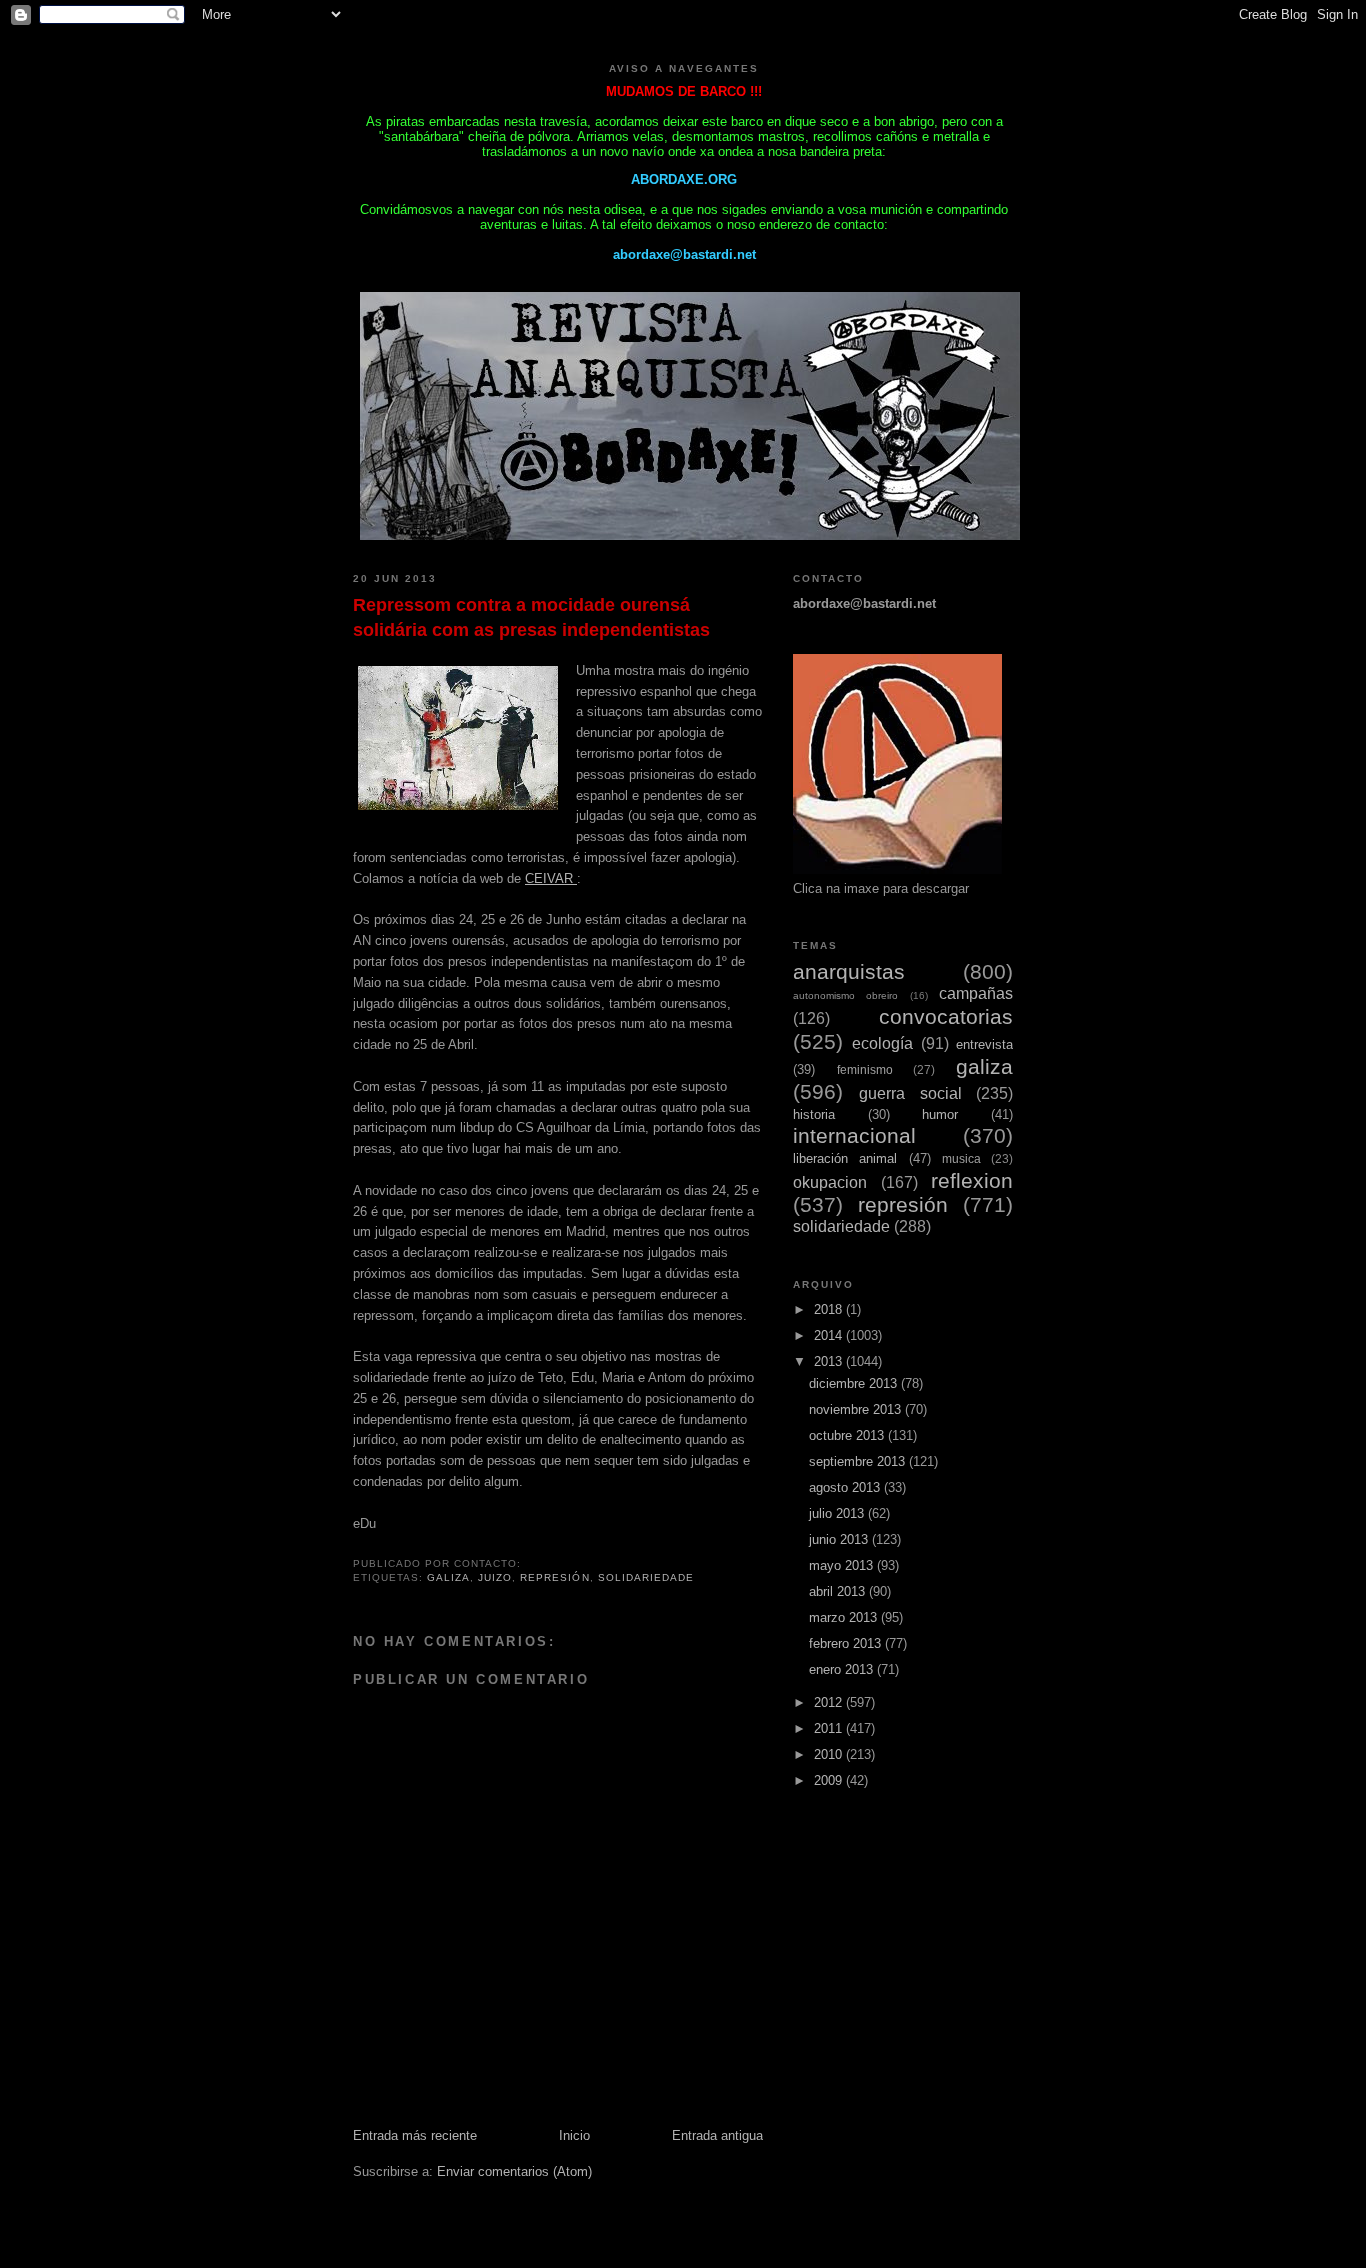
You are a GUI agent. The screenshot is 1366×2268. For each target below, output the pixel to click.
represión (554, 1577)
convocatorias (946, 1016)
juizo (495, 1577)
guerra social (910, 1093)
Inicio (574, 2135)
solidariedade (646, 1577)
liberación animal (845, 1158)
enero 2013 (843, 1669)
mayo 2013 (843, 1565)
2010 (830, 1754)
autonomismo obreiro (845, 995)
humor (940, 1114)
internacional (854, 1135)
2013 (830, 1361)
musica (961, 1158)
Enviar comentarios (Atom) (514, 2171)
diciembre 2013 (855, 1383)
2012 (830, 1702)
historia (814, 1114)
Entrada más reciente (415, 2135)
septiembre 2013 (859, 1461)
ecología (882, 1043)
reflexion (972, 1180)
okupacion (830, 1182)
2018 (830, 1309)
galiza (448, 1577)
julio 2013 (838, 1513)
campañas (976, 993)
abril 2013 (839, 1591)
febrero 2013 (847, 1643)
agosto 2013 (846, 1487)
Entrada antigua (717, 2135)
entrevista (984, 1044)
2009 (830, 1780)
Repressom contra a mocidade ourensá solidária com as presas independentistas (531, 617)
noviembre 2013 (857, 1409)
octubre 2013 (848, 1435)
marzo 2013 (845, 1617)
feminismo (865, 1069)
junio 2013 (840, 1539)
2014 (830, 1335)
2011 (830, 1728)
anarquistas (849, 971)
